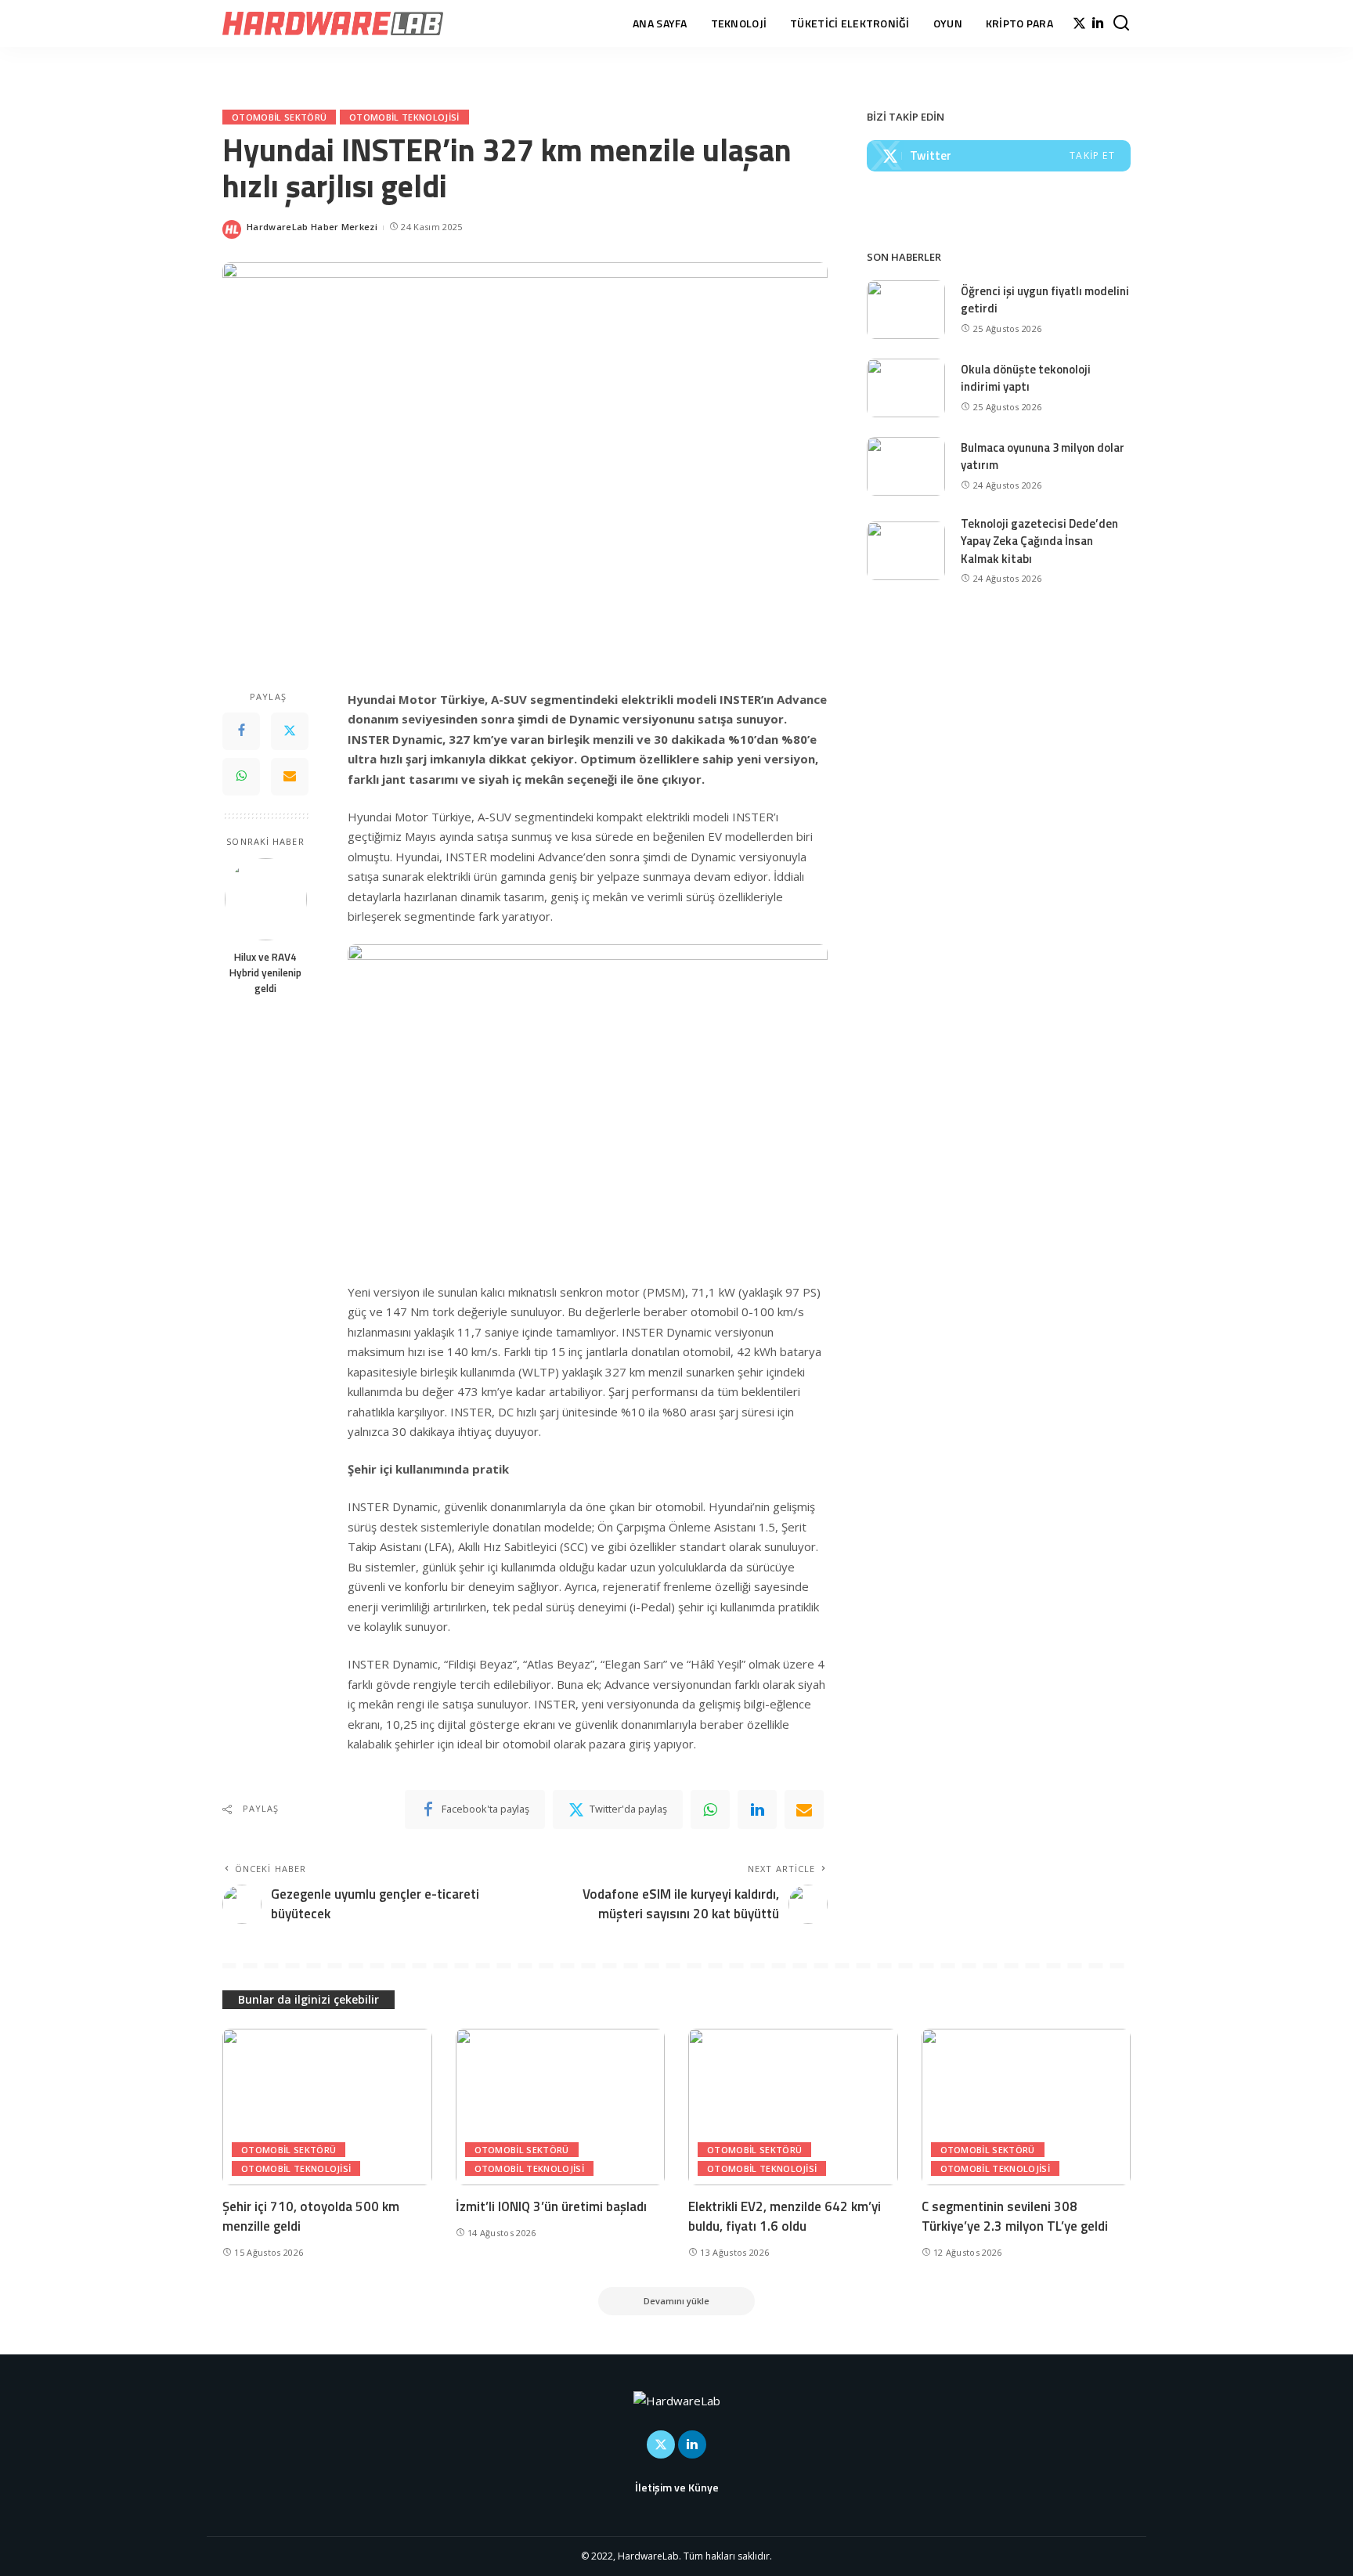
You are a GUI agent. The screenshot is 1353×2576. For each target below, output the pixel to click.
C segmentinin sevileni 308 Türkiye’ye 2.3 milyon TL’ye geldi (1015, 2216)
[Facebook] (241, 731)
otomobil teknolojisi (404, 117)
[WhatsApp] (241, 776)
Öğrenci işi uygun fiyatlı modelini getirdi (1045, 300)
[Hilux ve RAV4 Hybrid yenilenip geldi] (266, 899)
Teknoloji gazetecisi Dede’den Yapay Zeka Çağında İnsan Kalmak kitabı (1039, 541)
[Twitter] (1079, 23)
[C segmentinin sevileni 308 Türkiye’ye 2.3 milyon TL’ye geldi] (1026, 2107)
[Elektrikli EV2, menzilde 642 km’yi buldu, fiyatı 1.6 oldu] (793, 2107)
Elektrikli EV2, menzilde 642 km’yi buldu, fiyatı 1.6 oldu (785, 2216)
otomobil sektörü (279, 117)
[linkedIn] (757, 1809)
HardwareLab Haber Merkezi (312, 227)
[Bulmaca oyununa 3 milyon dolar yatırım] (906, 466)
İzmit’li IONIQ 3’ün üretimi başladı (551, 2206)
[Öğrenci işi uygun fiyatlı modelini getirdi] (906, 310)
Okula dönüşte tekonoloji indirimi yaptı (1026, 378)
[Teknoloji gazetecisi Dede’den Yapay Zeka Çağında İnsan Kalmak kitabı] (906, 551)
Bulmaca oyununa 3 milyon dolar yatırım (1043, 456)
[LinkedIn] (1098, 23)
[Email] (290, 776)
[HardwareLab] (333, 23)
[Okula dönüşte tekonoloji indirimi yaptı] (906, 388)
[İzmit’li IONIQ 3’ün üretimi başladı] (561, 2107)
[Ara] (1121, 23)
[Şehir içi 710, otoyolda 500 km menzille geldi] (327, 2107)
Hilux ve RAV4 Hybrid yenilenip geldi (265, 972)
